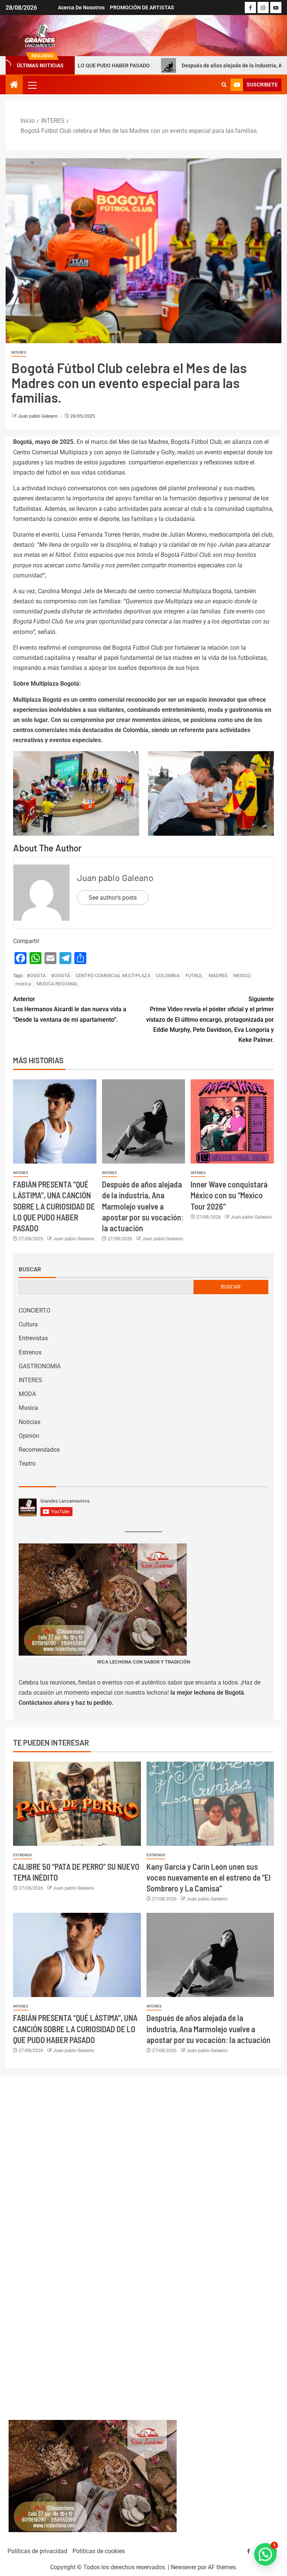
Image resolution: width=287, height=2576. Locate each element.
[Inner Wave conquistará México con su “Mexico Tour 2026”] (232, 1121)
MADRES (218, 975)
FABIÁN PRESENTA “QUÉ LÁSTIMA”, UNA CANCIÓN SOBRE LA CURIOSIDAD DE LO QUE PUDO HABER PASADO (54, 1206)
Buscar (30, 1269)
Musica (28, 1408)
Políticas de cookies (99, 2551)
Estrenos (30, 1352)
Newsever (183, 2567)
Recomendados (39, 1450)
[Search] (224, 85)
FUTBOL (194, 975)
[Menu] (32, 85)
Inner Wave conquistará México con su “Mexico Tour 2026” (229, 1195)
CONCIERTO (35, 1310)
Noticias (30, 1422)
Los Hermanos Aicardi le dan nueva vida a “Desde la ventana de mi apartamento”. (70, 1009)
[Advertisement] (144, 2240)
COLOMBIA (168, 975)
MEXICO (242, 975)
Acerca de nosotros (81, 7)
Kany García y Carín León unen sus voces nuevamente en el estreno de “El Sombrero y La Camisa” (209, 1877)
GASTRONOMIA (40, 1366)
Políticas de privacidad (37, 2551)
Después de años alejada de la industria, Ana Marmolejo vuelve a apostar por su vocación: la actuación (143, 1206)
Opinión (29, 1436)
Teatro (27, 1464)
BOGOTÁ (61, 975)
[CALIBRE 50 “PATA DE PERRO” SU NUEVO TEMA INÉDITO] (77, 1804)
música (23, 984)
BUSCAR (231, 1287)
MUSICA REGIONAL (57, 984)
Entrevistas (33, 1338)
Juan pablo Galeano (38, 416)
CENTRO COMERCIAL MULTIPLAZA (113, 975)
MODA (27, 1394)
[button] (32, 85)
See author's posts (113, 898)
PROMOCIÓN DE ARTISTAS (142, 7)
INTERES (19, 352)
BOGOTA (36, 975)
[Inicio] (14, 85)
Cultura (28, 1324)
